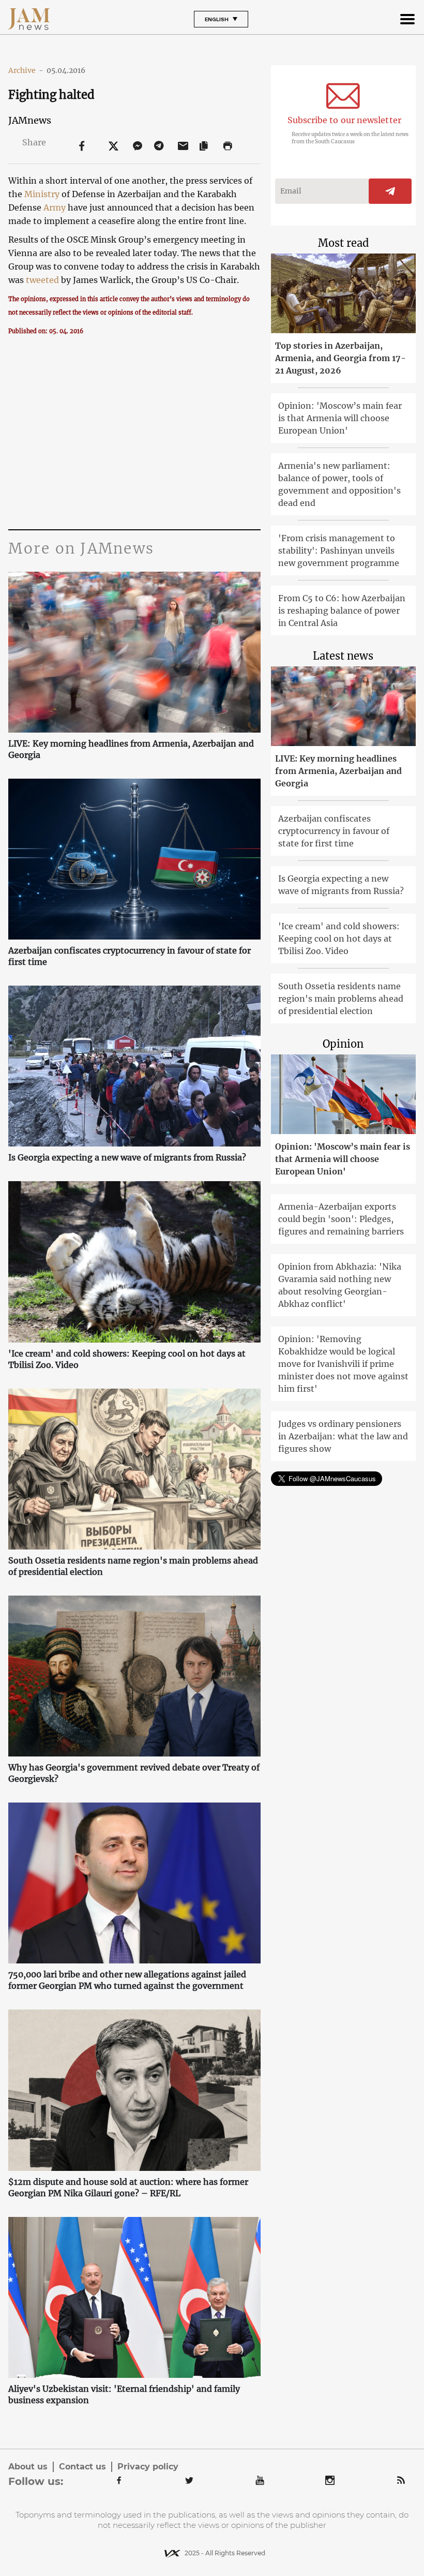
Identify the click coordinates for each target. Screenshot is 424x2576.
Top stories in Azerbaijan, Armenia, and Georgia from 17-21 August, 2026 (340, 358)
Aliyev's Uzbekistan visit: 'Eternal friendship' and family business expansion (124, 2394)
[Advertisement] (134, 431)
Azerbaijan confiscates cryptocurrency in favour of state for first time (130, 956)
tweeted (42, 280)
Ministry (42, 194)
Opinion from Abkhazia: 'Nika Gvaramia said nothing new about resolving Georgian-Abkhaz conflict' (340, 1285)
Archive (26, 70)
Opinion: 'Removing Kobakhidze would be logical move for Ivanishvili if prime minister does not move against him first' (343, 1364)
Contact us (82, 2467)
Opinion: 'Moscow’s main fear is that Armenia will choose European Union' (340, 418)
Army (55, 207)
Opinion (343, 1044)
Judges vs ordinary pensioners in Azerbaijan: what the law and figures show (343, 1436)
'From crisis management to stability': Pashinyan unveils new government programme (339, 550)
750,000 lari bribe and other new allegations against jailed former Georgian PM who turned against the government (127, 1980)
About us (28, 2467)
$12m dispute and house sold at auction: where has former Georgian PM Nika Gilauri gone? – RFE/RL (128, 2187)
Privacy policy (148, 2467)
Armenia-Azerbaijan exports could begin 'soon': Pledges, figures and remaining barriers (341, 1219)
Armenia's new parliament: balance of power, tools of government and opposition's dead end (339, 484)
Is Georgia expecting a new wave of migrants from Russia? (127, 1157)
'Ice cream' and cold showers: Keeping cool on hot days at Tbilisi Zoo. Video (127, 1359)
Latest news (343, 656)
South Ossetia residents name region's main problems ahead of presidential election (133, 1566)
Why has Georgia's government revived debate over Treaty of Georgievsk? (134, 1773)
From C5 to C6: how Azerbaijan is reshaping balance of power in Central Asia (342, 611)
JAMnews (30, 120)
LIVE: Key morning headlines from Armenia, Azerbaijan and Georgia (131, 749)
